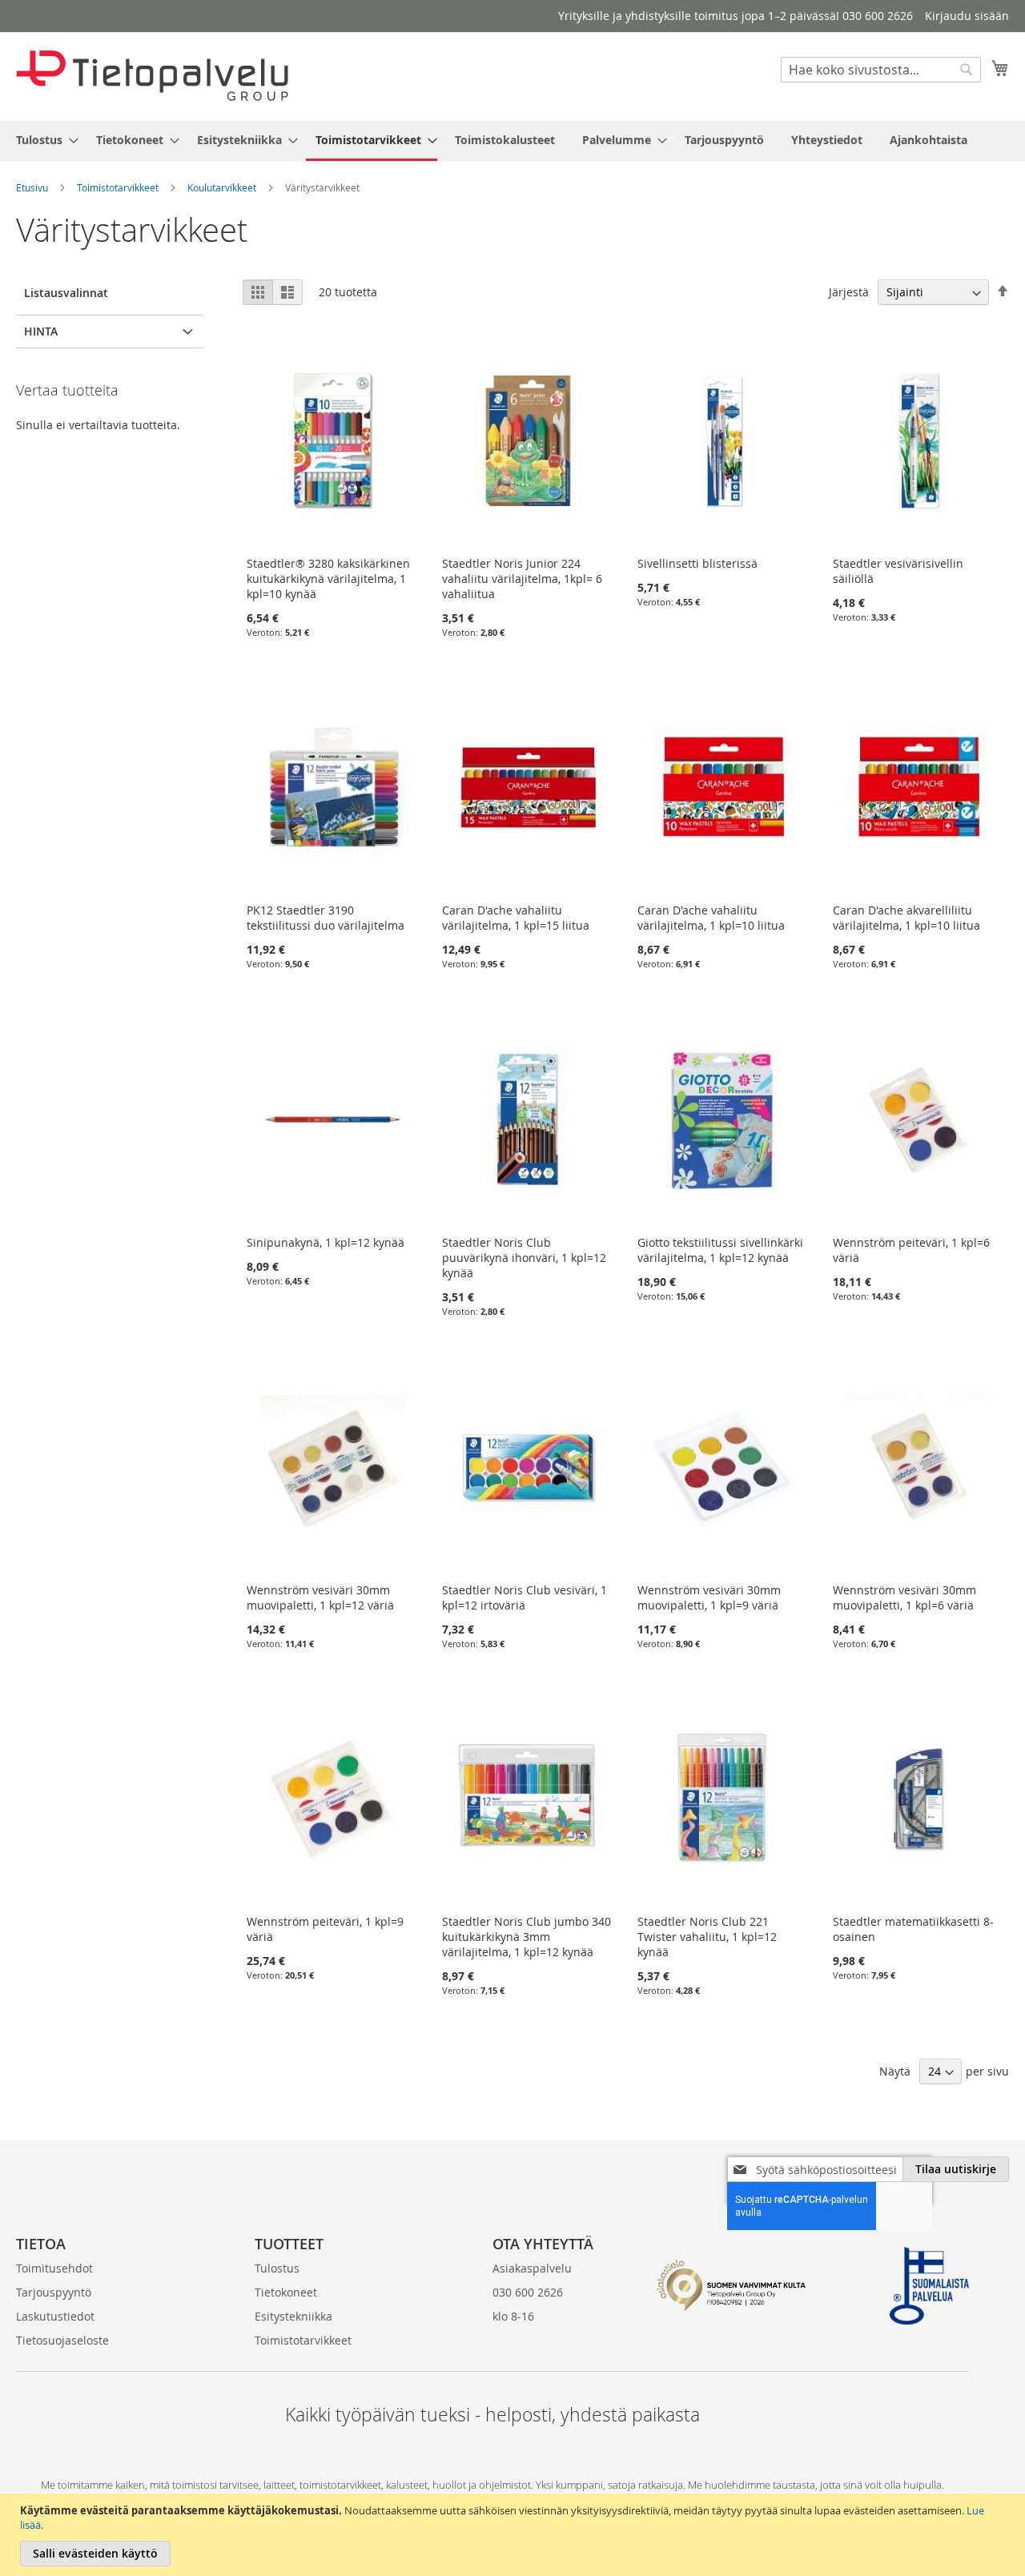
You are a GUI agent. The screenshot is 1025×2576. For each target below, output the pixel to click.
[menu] (512, 141)
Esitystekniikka (293, 2316)
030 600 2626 (528, 2292)
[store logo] (152, 76)
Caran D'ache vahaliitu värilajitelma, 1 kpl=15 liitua (516, 918)
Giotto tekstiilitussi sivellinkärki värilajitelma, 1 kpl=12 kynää (720, 1250)
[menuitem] (42, 140)
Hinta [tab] (41, 331)
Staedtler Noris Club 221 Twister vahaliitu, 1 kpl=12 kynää (707, 1937)
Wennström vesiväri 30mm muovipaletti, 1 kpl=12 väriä (320, 1597)
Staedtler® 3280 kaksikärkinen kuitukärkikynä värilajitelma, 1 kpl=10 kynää (328, 579)
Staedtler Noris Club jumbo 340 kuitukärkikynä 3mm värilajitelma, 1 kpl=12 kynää (527, 1937)
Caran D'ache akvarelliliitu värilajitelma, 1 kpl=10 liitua (906, 918)
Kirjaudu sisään (967, 16)
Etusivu (32, 187)
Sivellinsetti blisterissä (697, 563)
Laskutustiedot (55, 2316)
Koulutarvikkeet (222, 187)
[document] (515, 2535)
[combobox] (881, 70)
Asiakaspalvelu (532, 2268)
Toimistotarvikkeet (118, 187)
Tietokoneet (286, 2292)
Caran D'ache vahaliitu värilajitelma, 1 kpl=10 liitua (711, 918)
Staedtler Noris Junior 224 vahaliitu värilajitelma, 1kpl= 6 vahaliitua (522, 579)
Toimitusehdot (54, 2268)
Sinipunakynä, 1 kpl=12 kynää (326, 1242)
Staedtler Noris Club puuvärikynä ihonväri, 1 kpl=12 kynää (524, 1258)
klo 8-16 (513, 2316)
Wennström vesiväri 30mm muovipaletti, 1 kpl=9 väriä (709, 1597)
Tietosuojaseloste (62, 2340)
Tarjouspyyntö (54, 2292)
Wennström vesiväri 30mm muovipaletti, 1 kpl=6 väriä (904, 1597)
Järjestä (849, 292)
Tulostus (277, 2268)
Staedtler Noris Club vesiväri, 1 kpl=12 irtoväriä (525, 1597)
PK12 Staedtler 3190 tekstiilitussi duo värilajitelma (326, 918)
